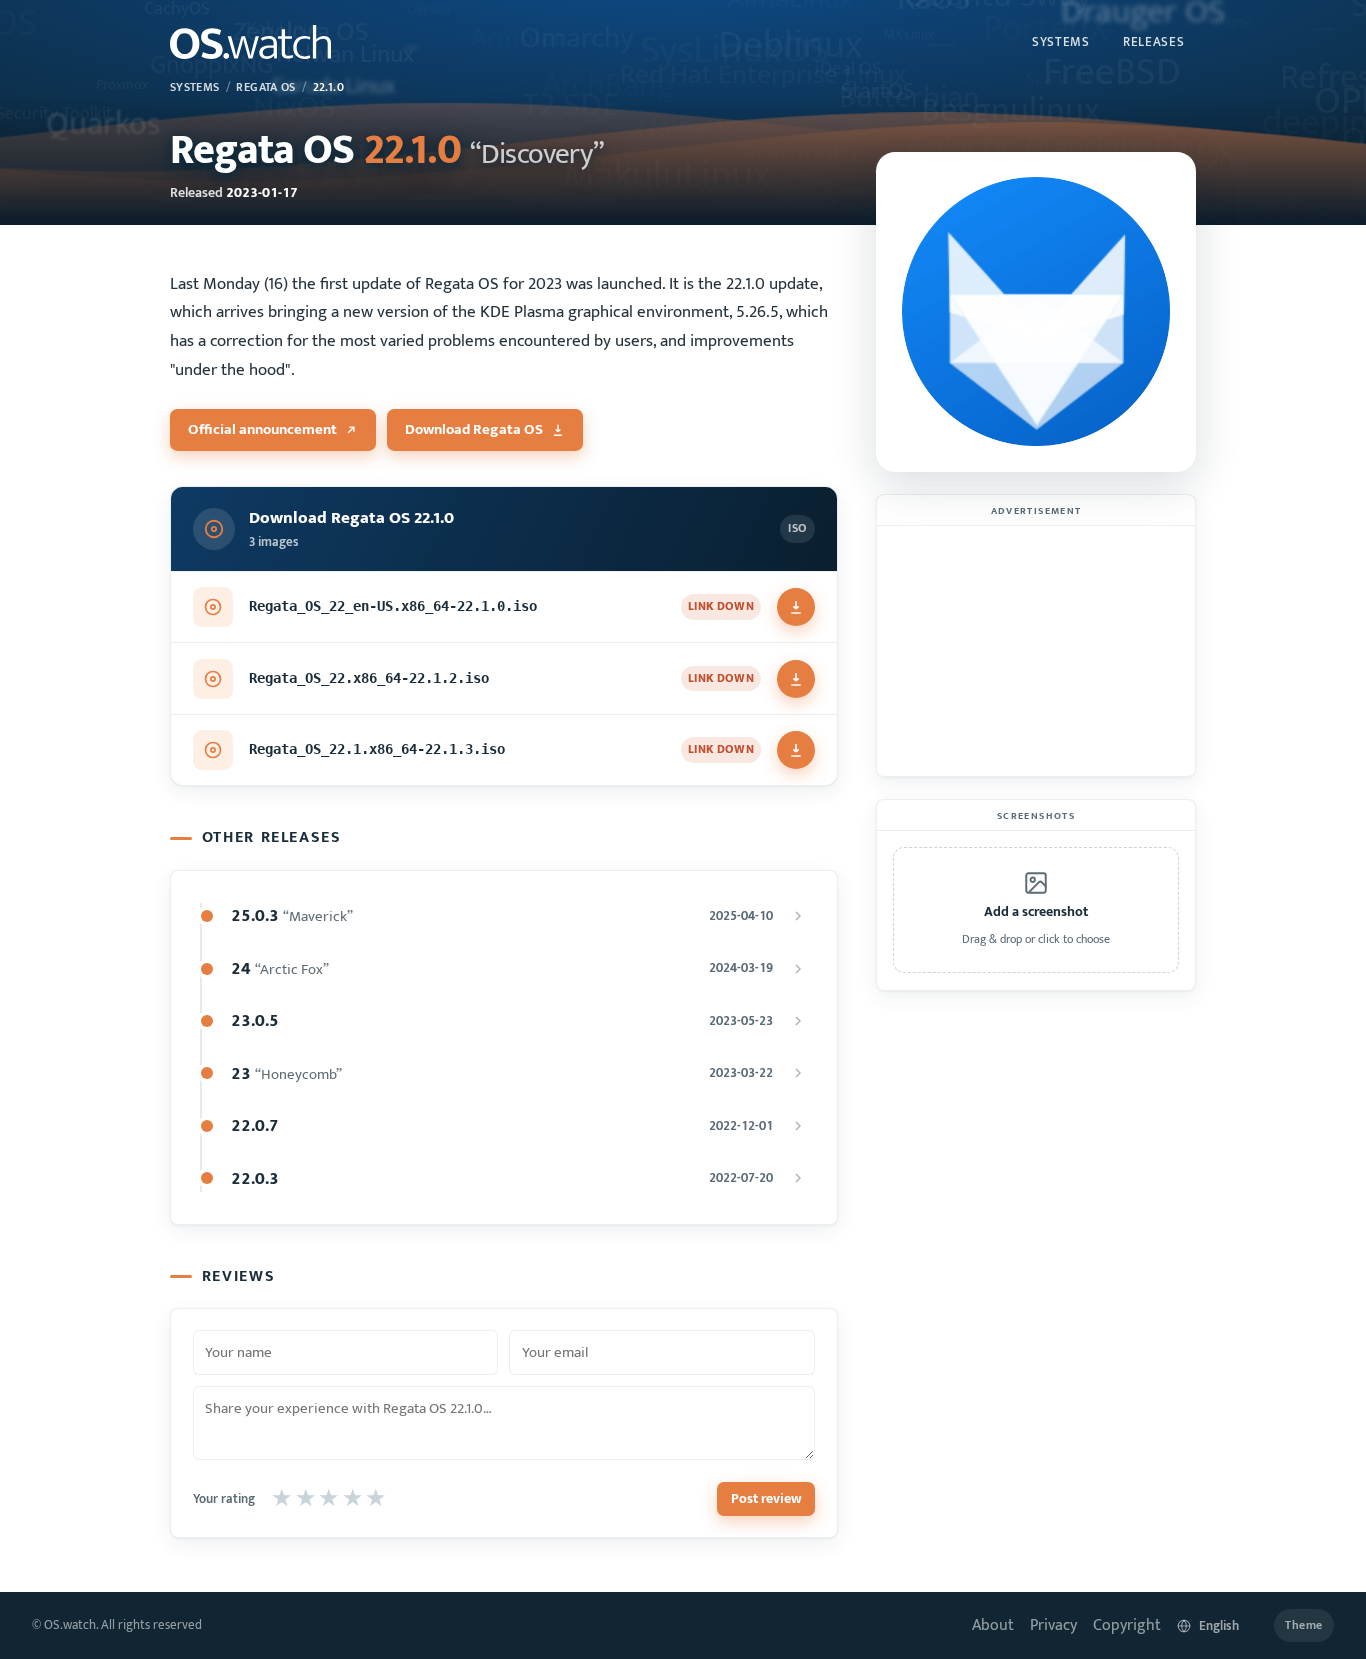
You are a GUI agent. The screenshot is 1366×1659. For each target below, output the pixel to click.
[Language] (1217, 1625)
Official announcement (262, 429)
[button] (1036, 910)
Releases (1153, 42)
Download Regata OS (474, 429)
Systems (1061, 42)
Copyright (1127, 1625)
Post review (766, 1498)
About (993, 1625)
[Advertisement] (1036, 651)
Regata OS (265, 87)
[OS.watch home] (250, 42)
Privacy (1053, 1625)
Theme (1304, 1625)
